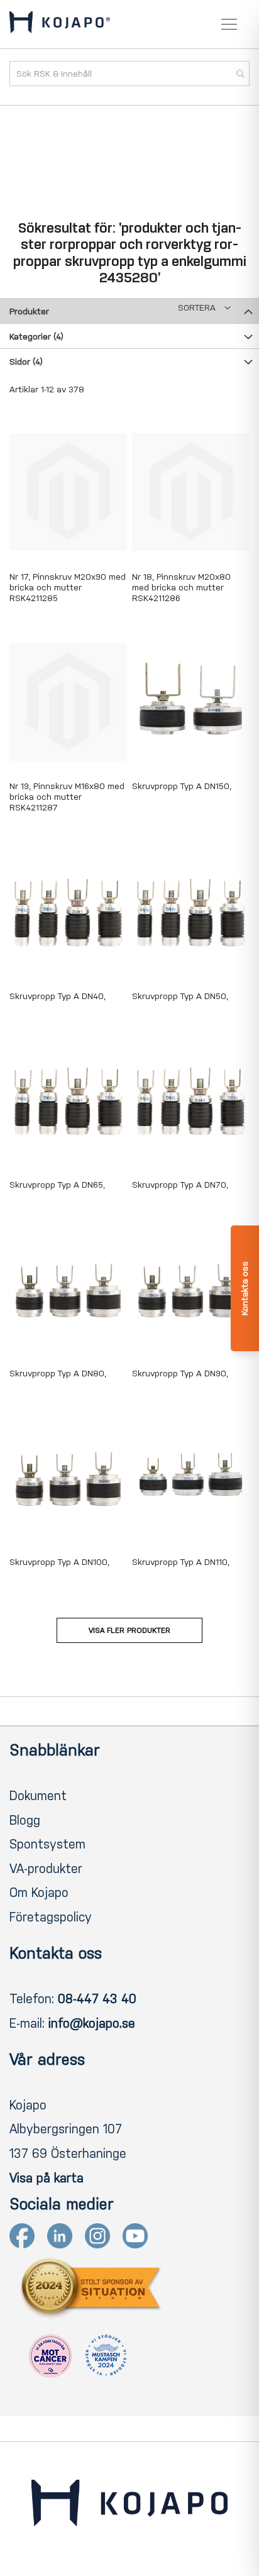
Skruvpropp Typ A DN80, (58, 1374)
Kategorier (36, 337)
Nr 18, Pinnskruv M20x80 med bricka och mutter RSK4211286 (181, 588)
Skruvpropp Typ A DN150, (182, 786)
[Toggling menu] (229, 24)
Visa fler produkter (129, 1630)
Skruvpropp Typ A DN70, (180, 1185)
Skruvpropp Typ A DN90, (180, 1374)
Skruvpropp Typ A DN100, (59, 1562)
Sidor (26, 362)
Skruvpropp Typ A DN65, (57, 1185)
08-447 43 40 (97, 1999)
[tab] (129, 311)
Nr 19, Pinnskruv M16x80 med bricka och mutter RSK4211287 (67, 797)
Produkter (29, 312)
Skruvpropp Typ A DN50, (180, 996)
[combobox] (129, 74)
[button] (204, 308)
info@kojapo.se (92, 2023)
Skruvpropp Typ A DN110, (181, 1562)
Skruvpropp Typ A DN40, (58, 996)
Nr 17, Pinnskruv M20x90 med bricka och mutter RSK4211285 (68, 588)
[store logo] (60, 25)
